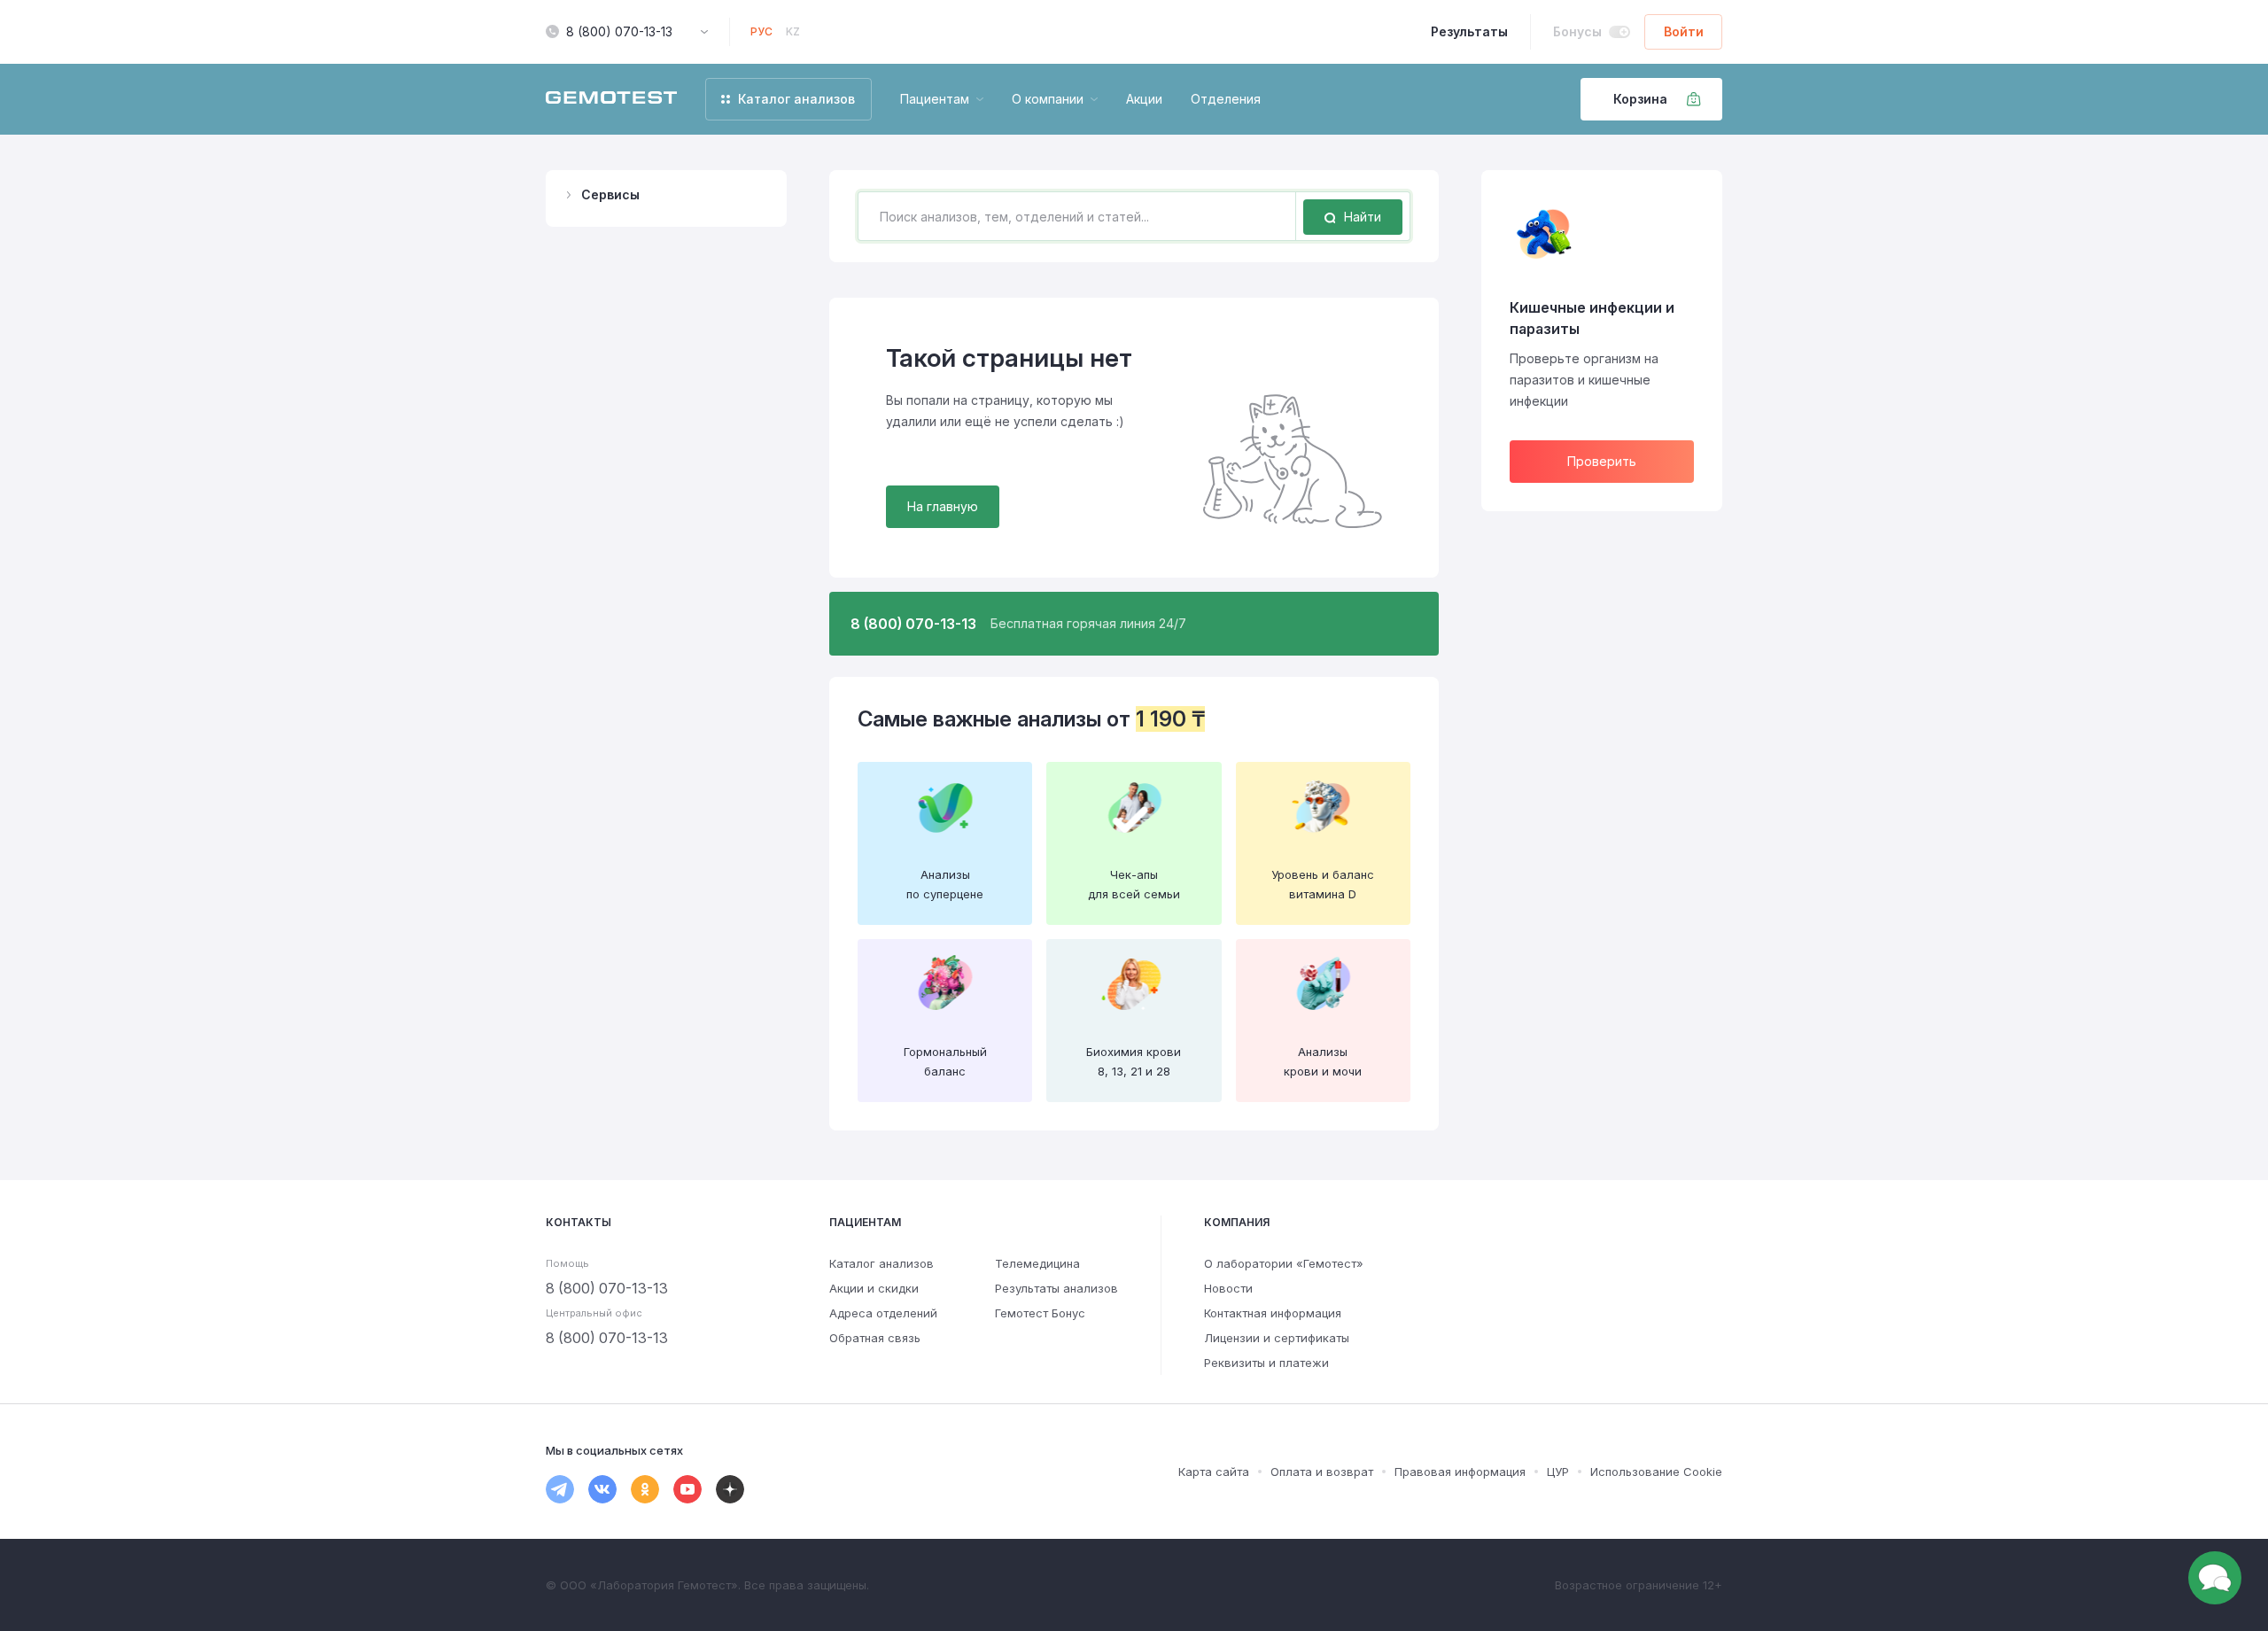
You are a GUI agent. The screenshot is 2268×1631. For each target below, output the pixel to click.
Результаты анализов (1056, 1288)
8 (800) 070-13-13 (619, 31)
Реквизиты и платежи (1266, 1363)
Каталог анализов (882, 1263)
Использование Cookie (1656, 1472)
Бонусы (1577, 31)
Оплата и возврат (1322, 1472)
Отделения (1226, 99)
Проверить (1602, 461)
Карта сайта (1214, 1472)
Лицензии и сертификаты (1277, 1338)
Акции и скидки (874, 1288)
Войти (1684, 31)
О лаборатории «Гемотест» (1284, 1263)
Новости (1228, 1288)
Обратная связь (875, 1338)
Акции (1144, 99)
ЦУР (1558, 1472)
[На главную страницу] (611, 99)
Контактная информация (1273, 1313)
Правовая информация (1460, 1472)
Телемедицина (1037, 1263)
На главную (943, 506)
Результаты (1469, 31)
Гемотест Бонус (1040, 1313)
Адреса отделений (883, 1313)
